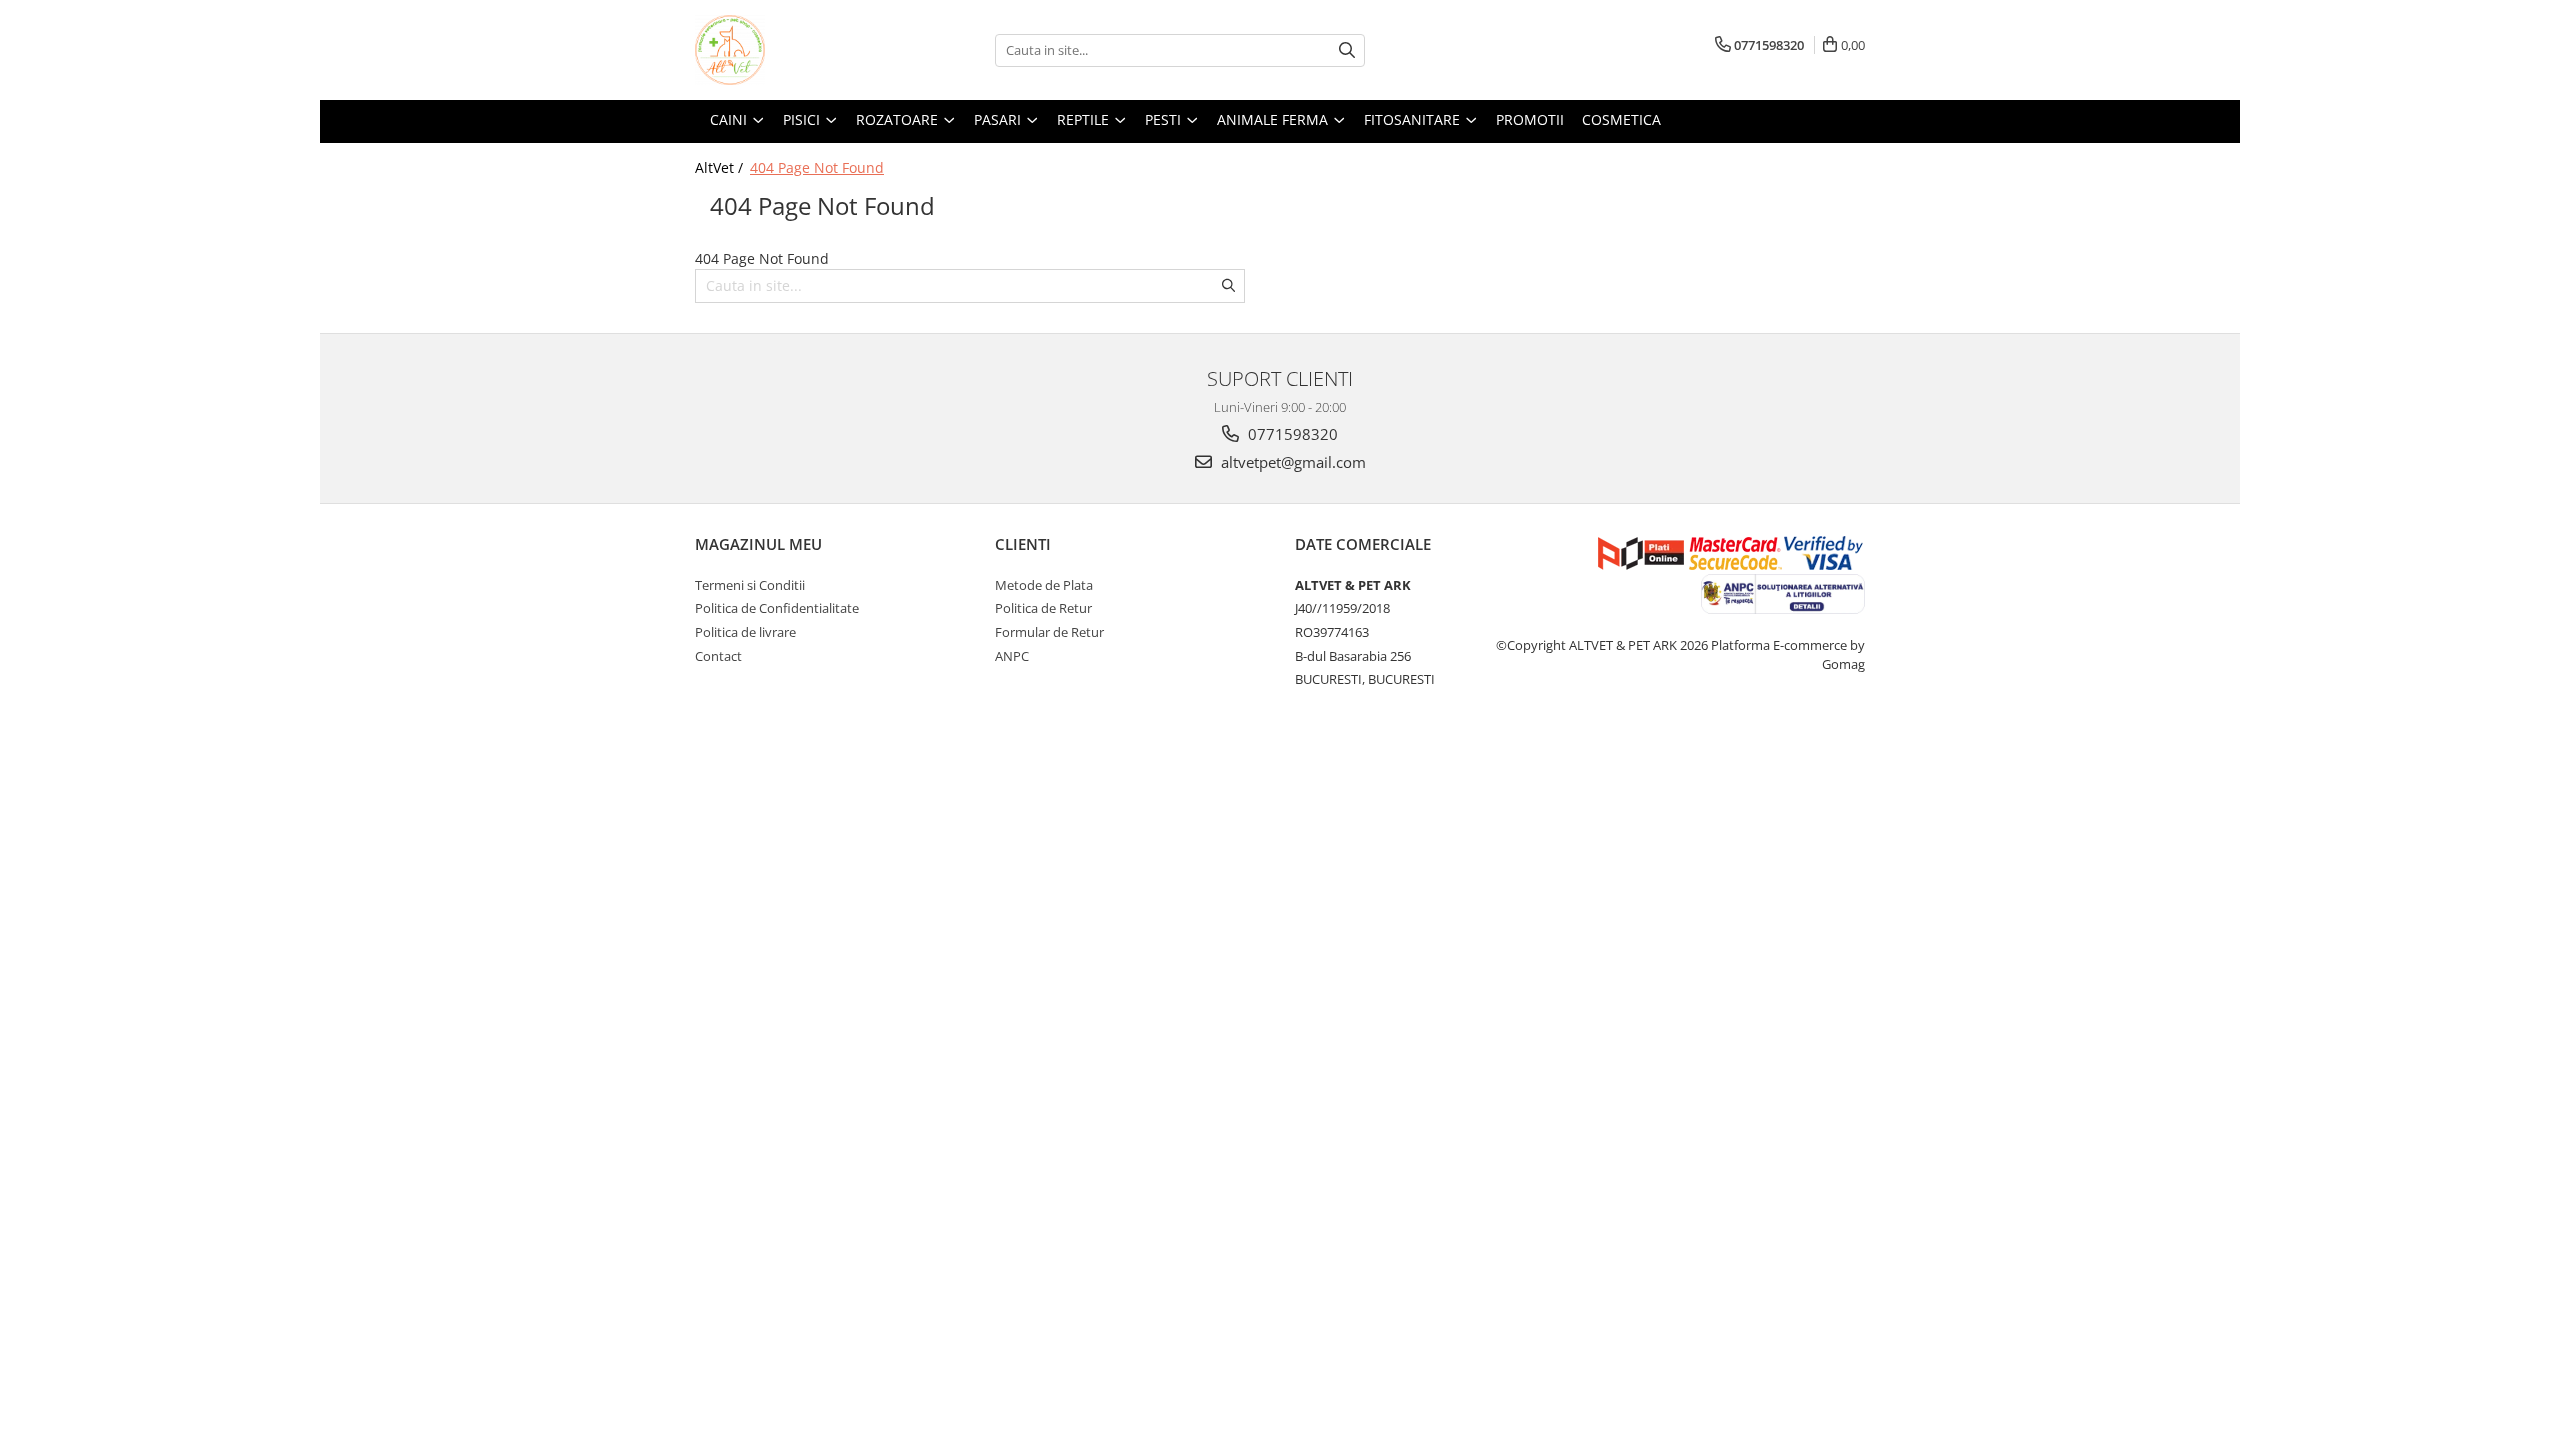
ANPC (1012, 656)
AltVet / (721, 167)
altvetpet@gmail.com (1291, 462)
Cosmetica (1621, 119)
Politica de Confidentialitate (777, 608)
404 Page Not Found (817, 167)
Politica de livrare (745, 632)
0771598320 (1291, 434)
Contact (718, 656)
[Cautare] (1347, 50)
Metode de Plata (1044, 585)
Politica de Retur (1043, 608)
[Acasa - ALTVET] (795, 50)
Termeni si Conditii (750, 585)
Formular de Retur (1049, 632)
